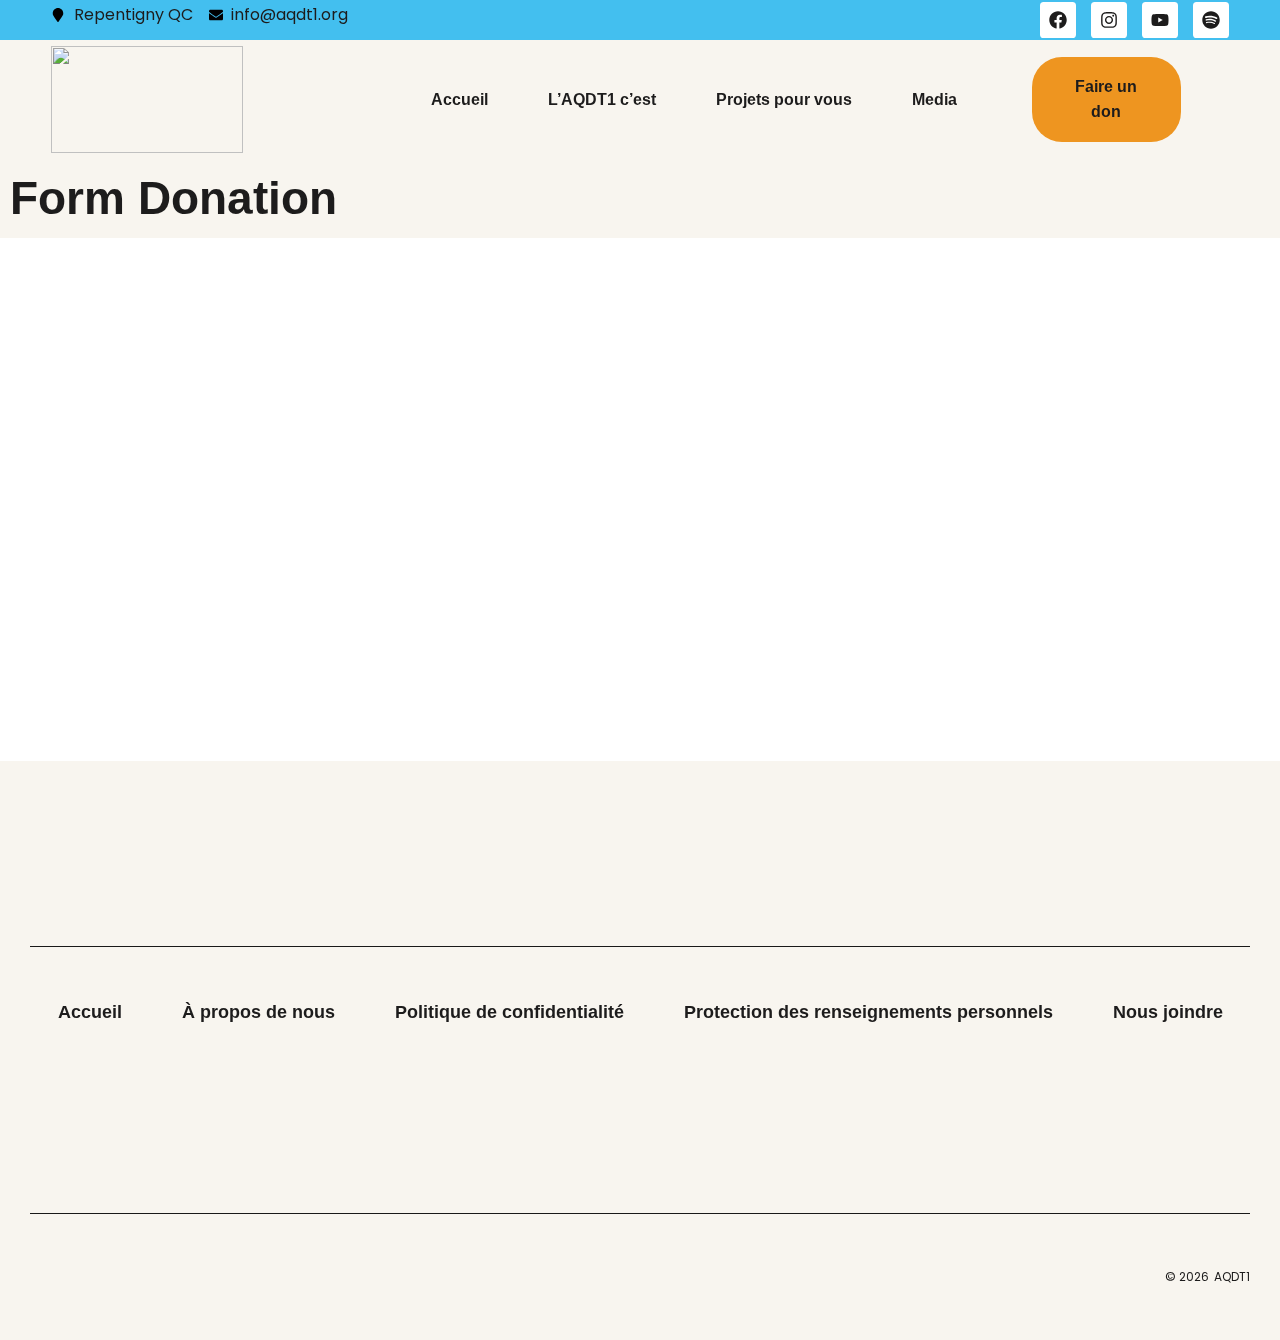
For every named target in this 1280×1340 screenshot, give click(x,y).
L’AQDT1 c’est (602, 99)
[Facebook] (1058, 20)
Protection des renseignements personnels (868, 1012)
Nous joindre (1168, 1012)
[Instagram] (1109, 20)
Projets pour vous (784, 99)
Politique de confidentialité (509, 1012)
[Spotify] (1211, 20)
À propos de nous (258, 1012)
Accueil (459, 99)
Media (934, 99)
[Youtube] (1160, 20)
